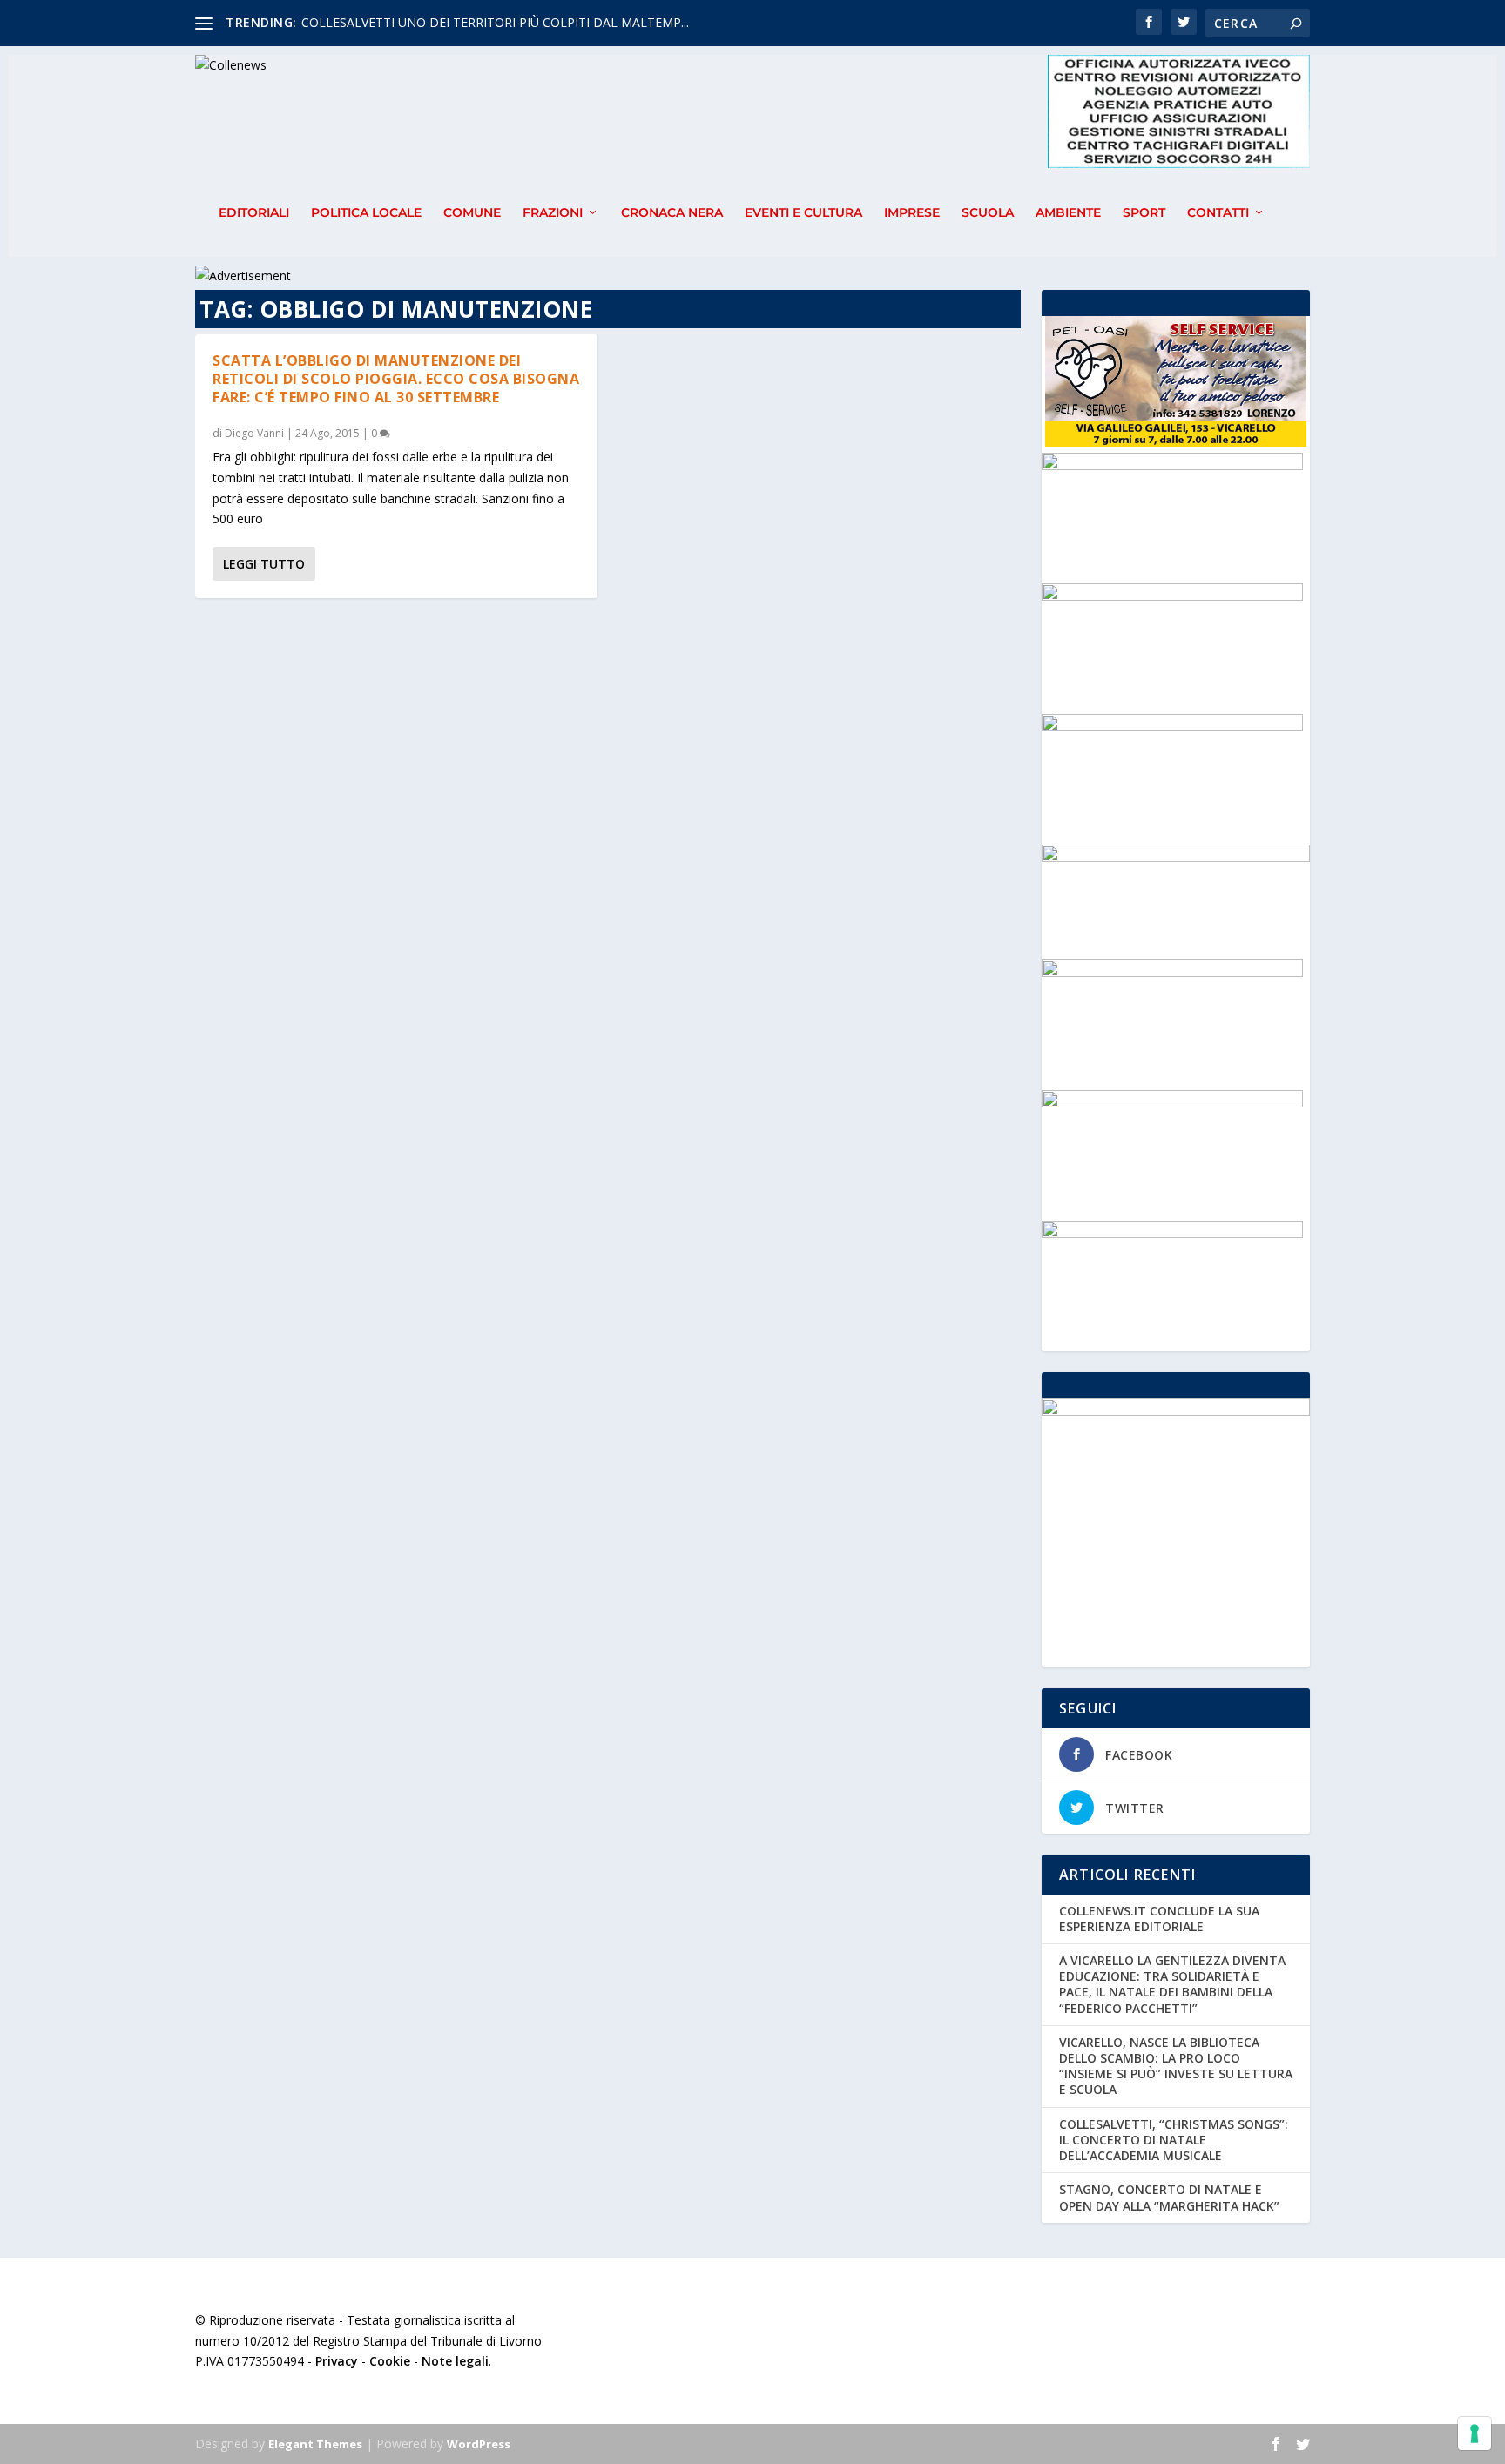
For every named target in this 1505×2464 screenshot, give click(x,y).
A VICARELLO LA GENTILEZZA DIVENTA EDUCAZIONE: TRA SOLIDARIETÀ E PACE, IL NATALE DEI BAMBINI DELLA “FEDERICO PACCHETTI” (1172, 1984)
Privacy (337, 2361)
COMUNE (472, 213)
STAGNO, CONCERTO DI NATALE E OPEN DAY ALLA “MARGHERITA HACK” (1169, 2197)
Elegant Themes (315, 2444)
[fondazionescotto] (1172, 1233)
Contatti (1218, 213)
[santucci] (1172, 465)
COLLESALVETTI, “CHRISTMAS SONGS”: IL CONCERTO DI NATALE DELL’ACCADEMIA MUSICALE (1174, 2140)
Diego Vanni (254, 433)
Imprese (912, 213)
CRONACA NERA (672, 213)
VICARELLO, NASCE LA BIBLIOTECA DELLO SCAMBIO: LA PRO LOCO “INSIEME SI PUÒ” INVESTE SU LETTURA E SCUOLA (1176, 2066)
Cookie (390, 2361)
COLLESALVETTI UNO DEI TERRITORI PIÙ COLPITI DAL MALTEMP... (495, 22)
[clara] (1172, 596)
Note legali (455, 2361)
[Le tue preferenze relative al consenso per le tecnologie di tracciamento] (1475, 2434)
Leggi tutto (264, 564)
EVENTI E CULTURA (803, 213)
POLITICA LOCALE (366, 213)
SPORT (1144, 213)
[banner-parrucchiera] (1172, 972)
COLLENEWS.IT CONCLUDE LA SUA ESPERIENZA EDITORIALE (1159, 1919)
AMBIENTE (1068, 213)
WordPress (479, 2444)
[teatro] (1172, 1103)
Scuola (988, 213)
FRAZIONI (553, 213)
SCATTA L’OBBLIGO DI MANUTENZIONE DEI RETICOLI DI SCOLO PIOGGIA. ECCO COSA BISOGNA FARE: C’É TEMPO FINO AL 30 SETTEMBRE (396, 379)
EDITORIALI (254, 213)
